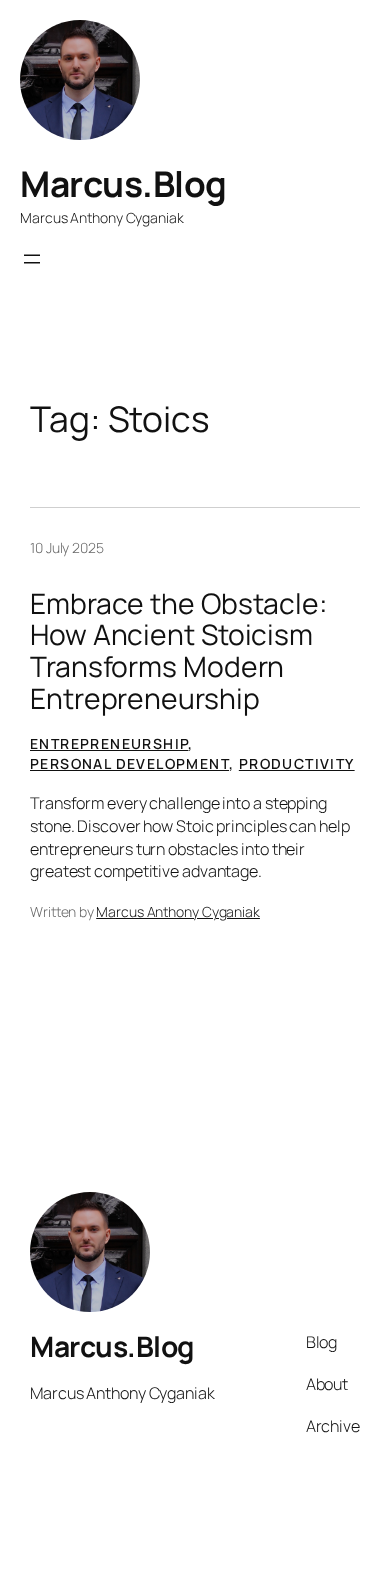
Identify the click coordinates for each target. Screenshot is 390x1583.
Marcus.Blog (123, 183)
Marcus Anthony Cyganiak (178, 911)
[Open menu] (32, 259)
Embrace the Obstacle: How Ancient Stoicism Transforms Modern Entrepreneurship (178, 651)
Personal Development (129, 763)
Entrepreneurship (109, 743)
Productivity (297, 763)
